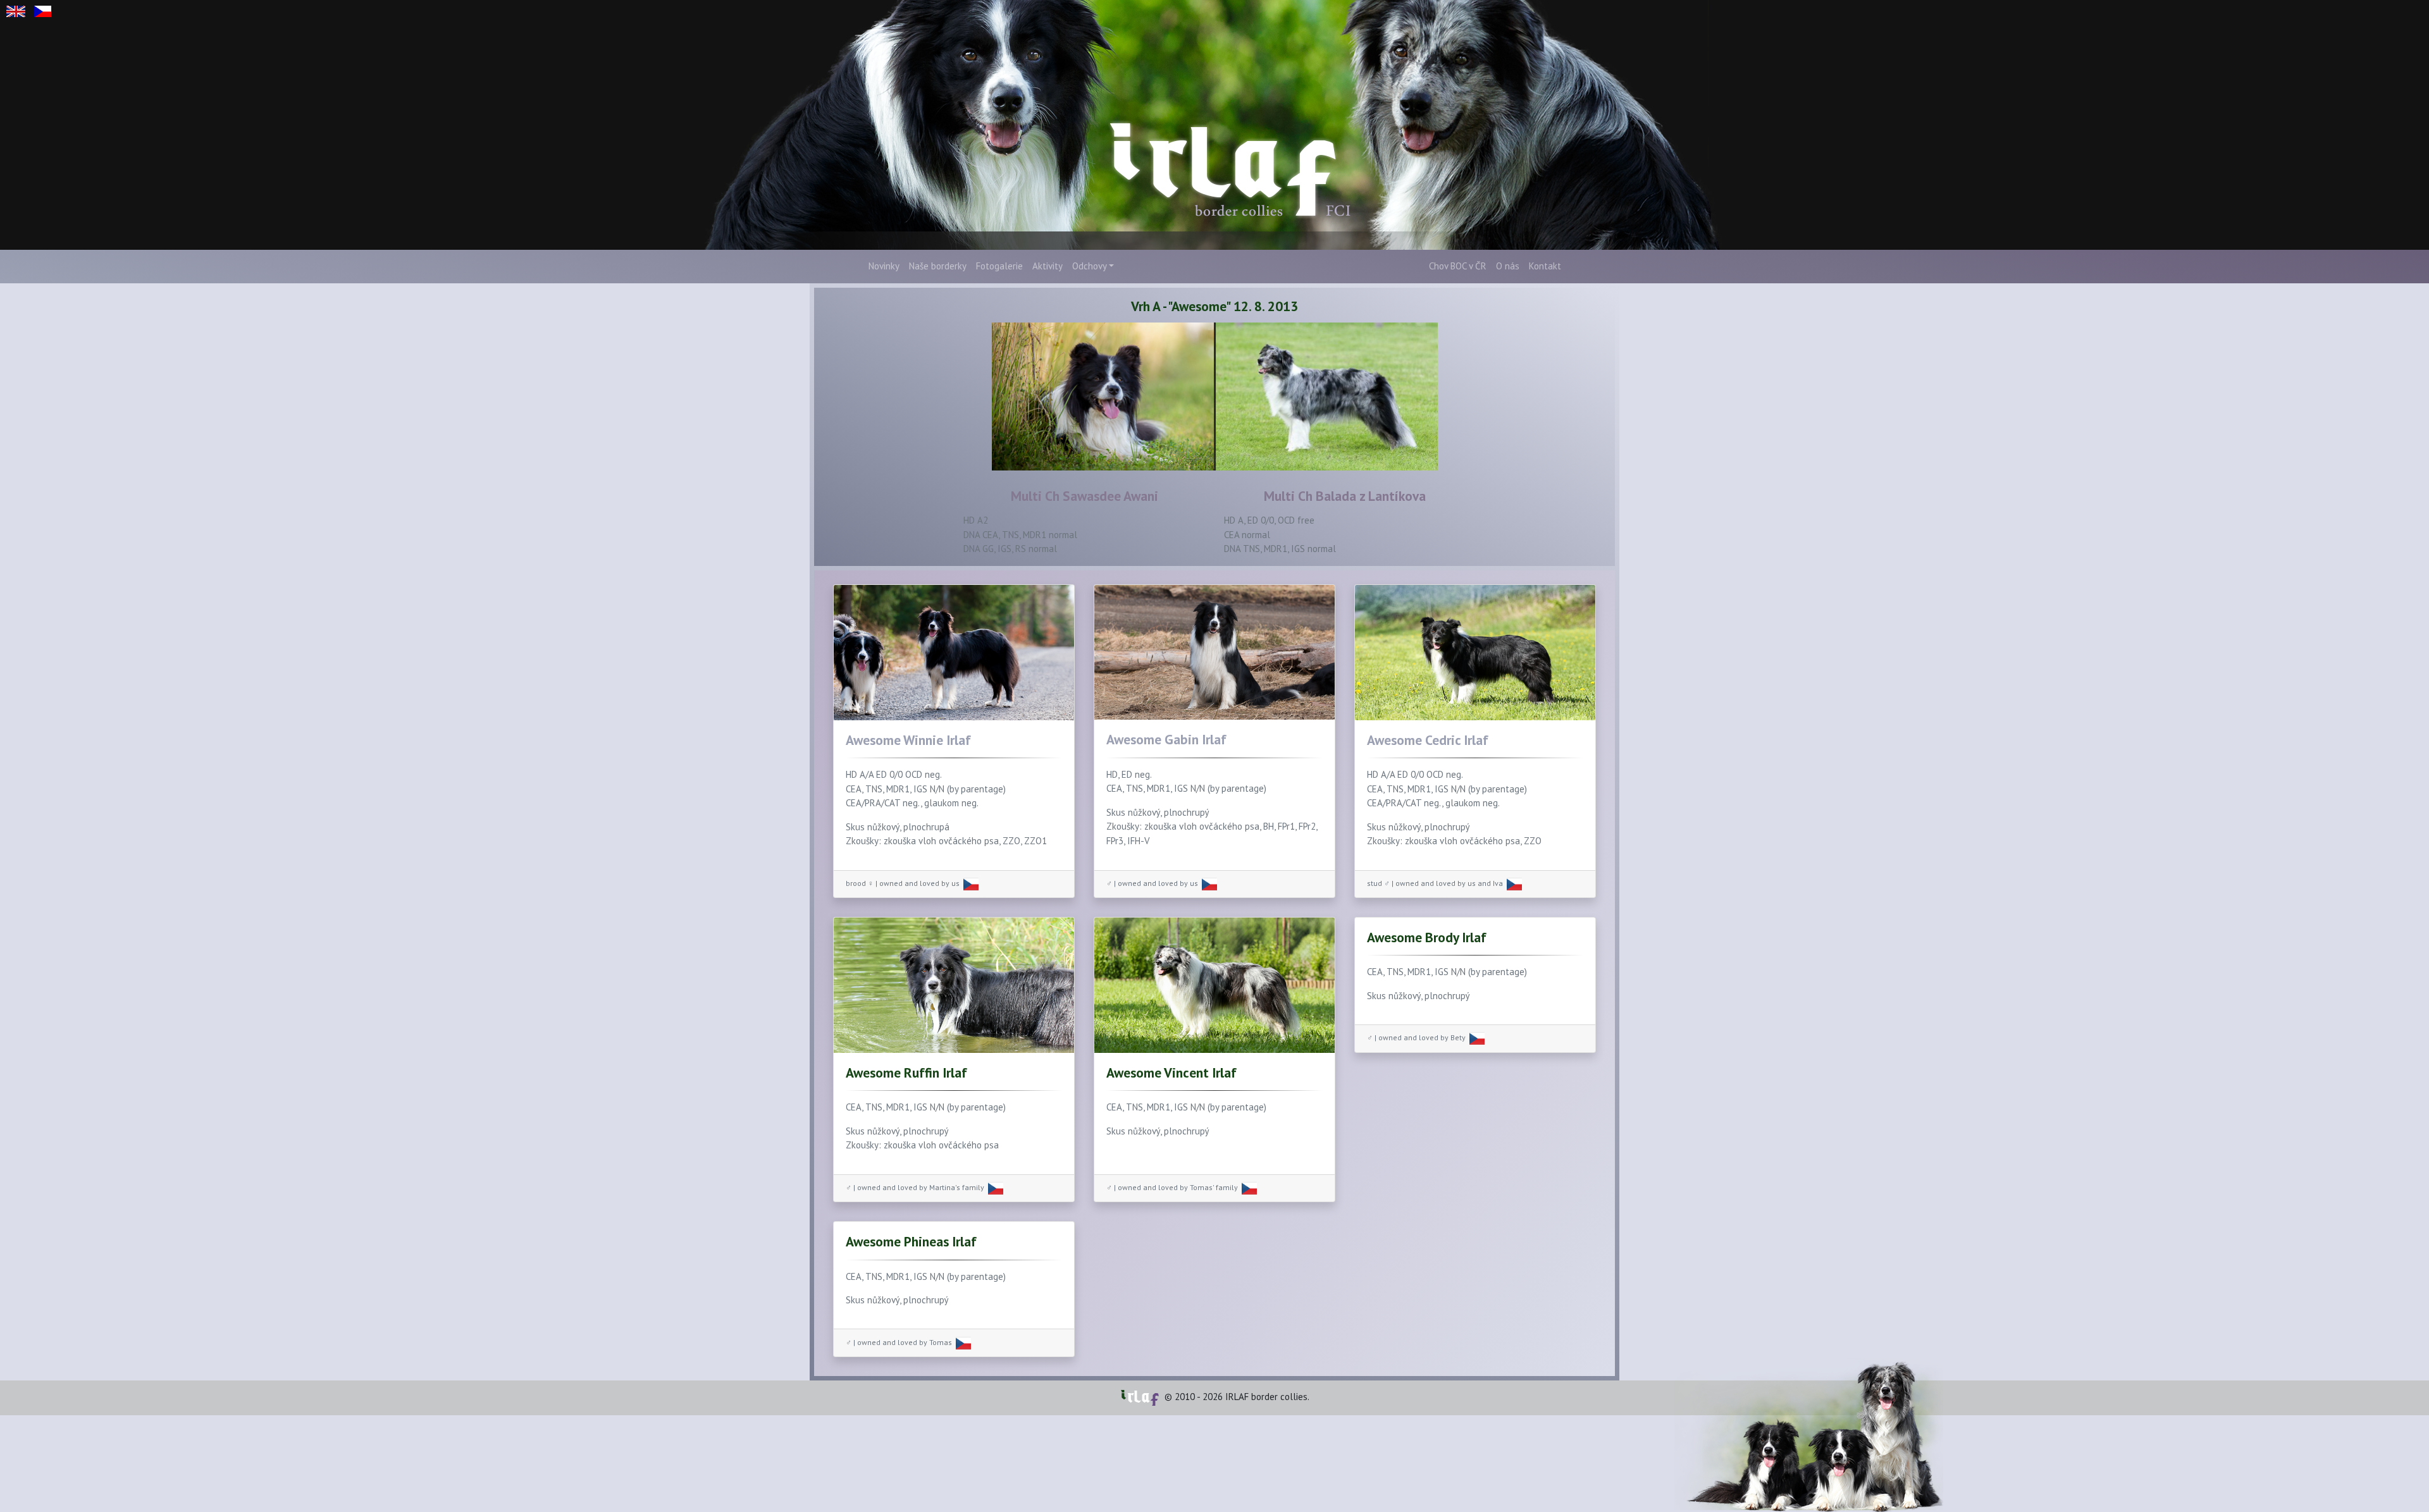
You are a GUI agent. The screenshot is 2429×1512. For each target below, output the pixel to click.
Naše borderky (938, 266)
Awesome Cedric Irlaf (1428, 740)
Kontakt (1545, 266)
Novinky (884, 266)
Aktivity (1048, 266)
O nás (1508, 266)
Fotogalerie (999, 266)
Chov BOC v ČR (1458, 266)
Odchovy (1090, 266)
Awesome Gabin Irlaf (1166, 739)
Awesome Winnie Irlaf (908, 740)
